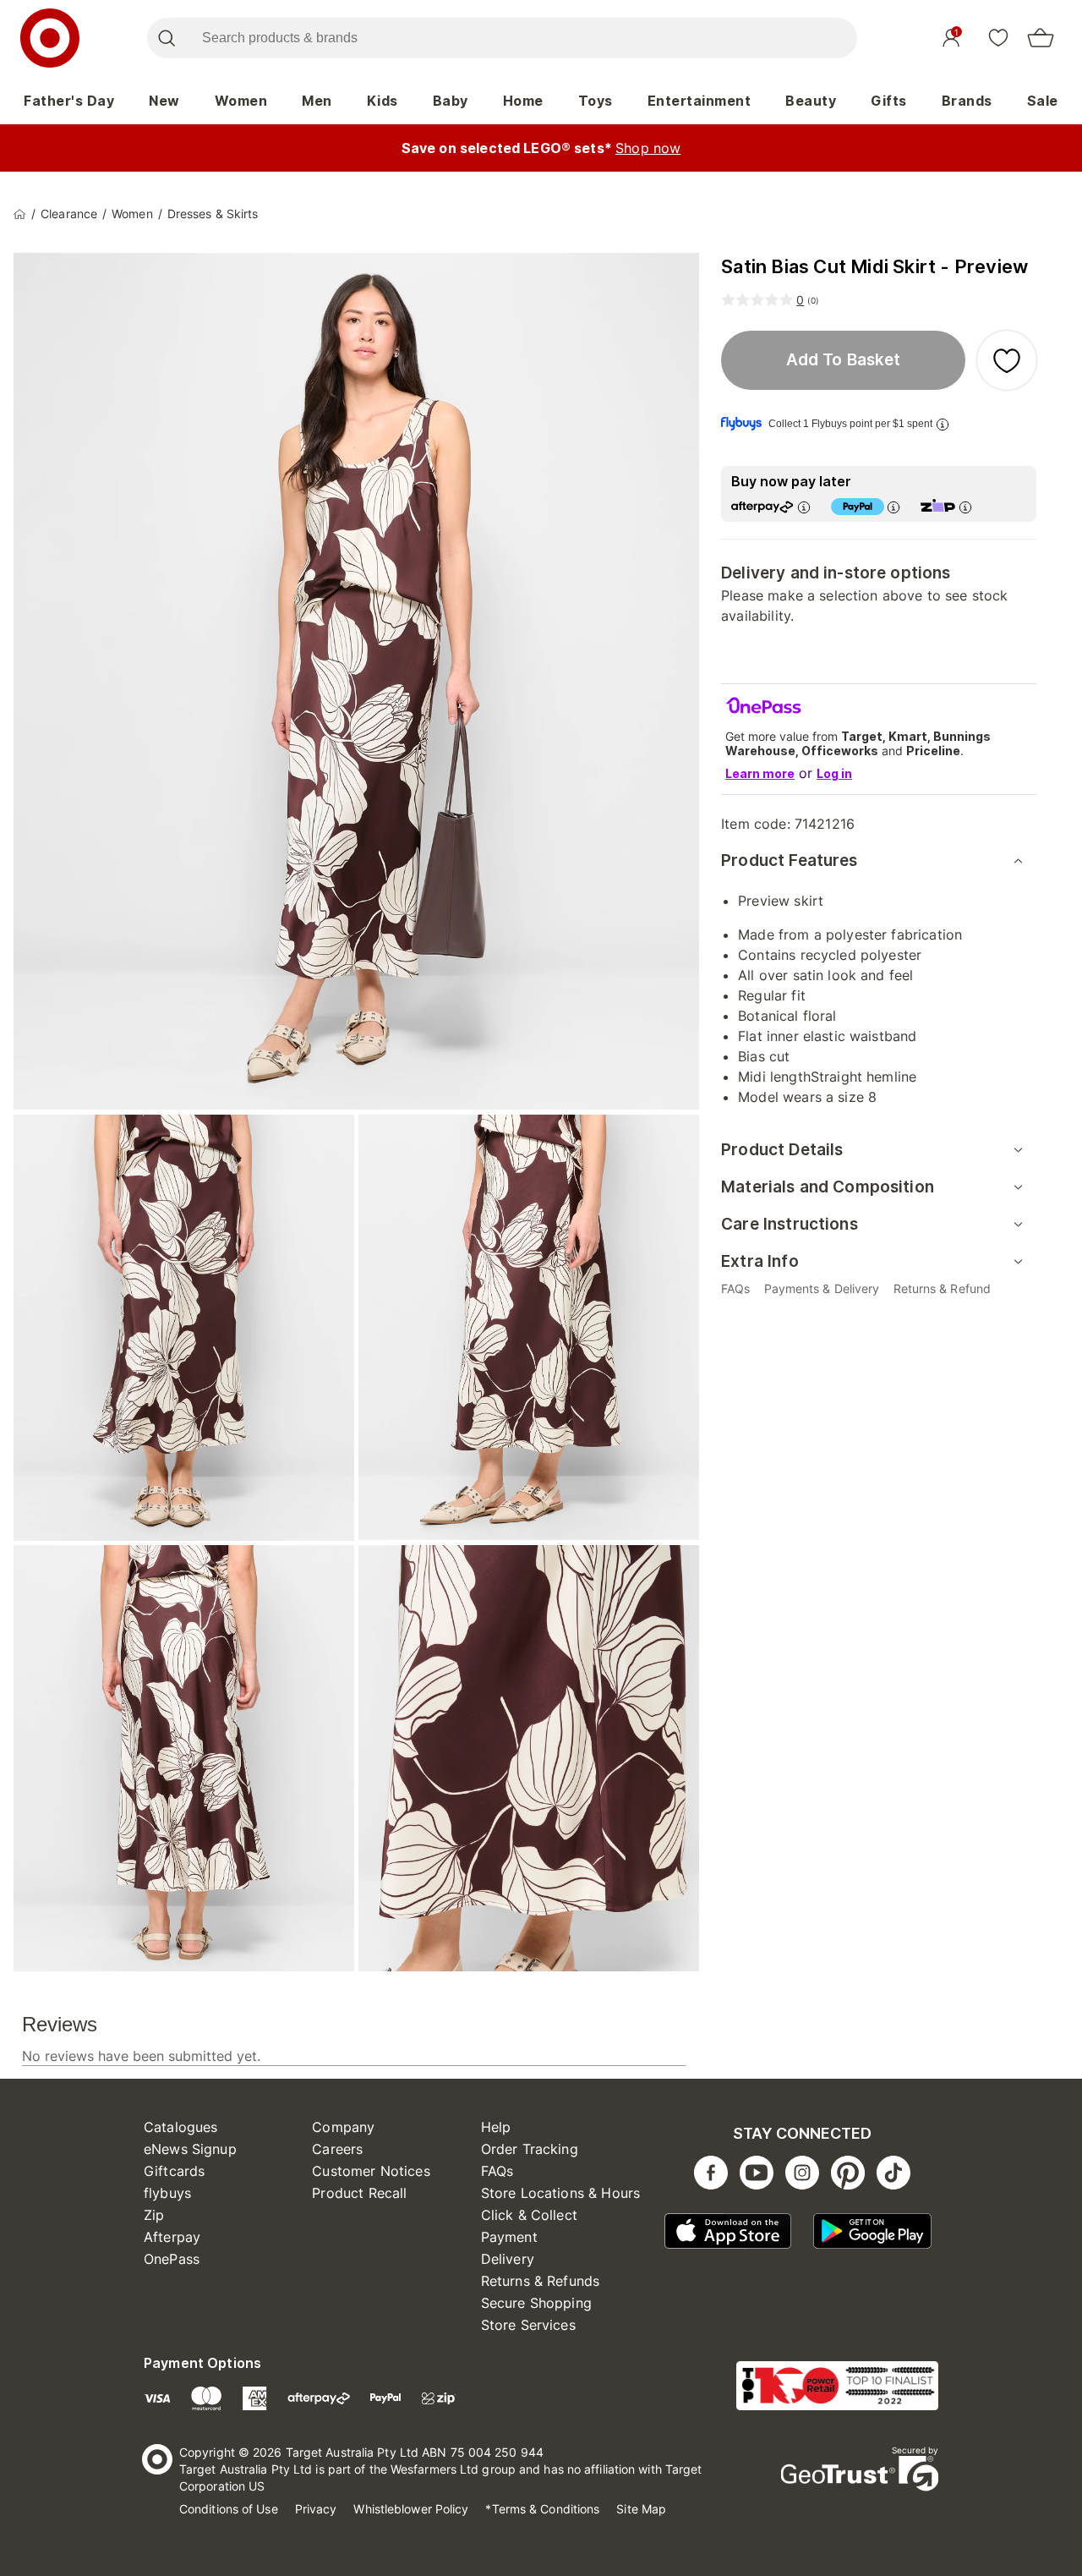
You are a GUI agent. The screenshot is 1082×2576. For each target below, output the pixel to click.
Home (523, 101)
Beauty (811, 101)
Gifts (889, 101)
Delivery (508, 2259)
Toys (596, 101)
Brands (967, 101)
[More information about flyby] (943, 424)
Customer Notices (371, 2171)
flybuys (167, 2193)
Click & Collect (529, 2215)
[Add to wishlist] (1007, 360)
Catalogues (181, 2127)
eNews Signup (190, 2149)
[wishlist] (998, 37)
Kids (383, 101)
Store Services (528, 2325)
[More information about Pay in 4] (893, 507)
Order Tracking (530, 2149)
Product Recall (359, 2193)
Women (241, 101)
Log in (834, 773)
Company (343, 2127)
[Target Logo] (50, 38)
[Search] (166, 38)
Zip (154, 2215)
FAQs (497, 2171)
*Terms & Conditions (542, 2509)
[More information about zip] (965, 507)
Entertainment (699, 101)
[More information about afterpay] (804, 507)
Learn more (760, 773)
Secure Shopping (536, 2303)
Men (317, 101)
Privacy (316, 2509)
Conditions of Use (229, 2509)
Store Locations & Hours (560, 2193)
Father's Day (69, 101)
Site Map (641, 2509)
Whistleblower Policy (411, 2509)
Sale (1043, 101)
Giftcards (174, 2171)
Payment (509, 2237)
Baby (451, 101)
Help (496, 2127)
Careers (337, 2149)
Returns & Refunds (541, 2281)
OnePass (172, 2259)
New (164, 101)
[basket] (1041, 38)
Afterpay (172, 2237)
